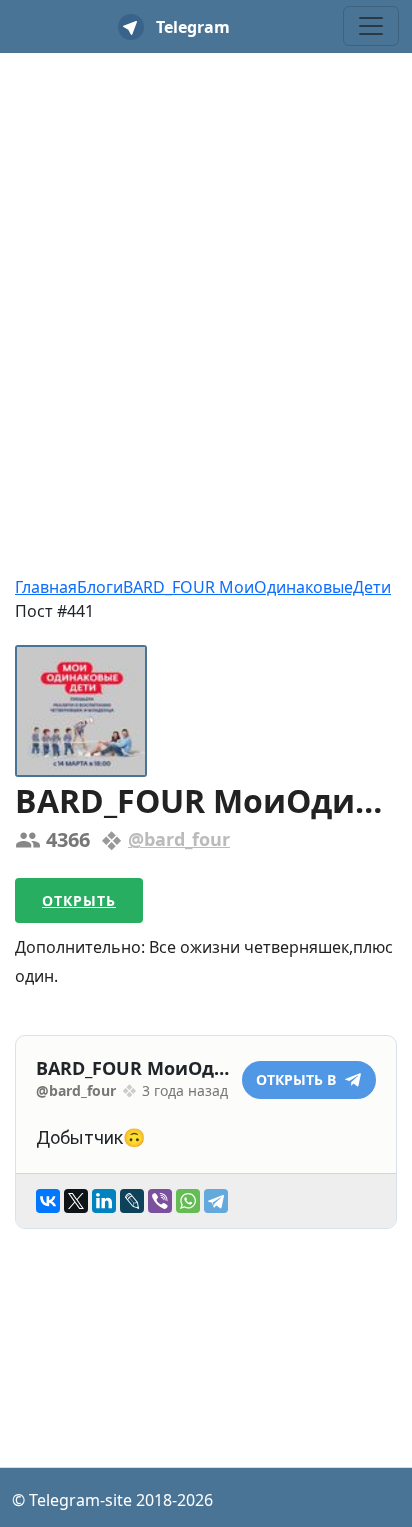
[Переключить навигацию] (371, 26)
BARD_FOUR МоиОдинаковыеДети (257, 587)
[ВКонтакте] (48, 1201)
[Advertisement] (206, 279)
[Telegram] (216, 1201)
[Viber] (160, 1201)
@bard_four (179, 839)
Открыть (79, 900)
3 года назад (185, 1090)
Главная (46, 587)
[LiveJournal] (132, 1201)
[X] (76, 1201)
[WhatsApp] (188, 1201)
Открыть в (298, 1079)
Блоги (100, 587)
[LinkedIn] (104, 1201)
